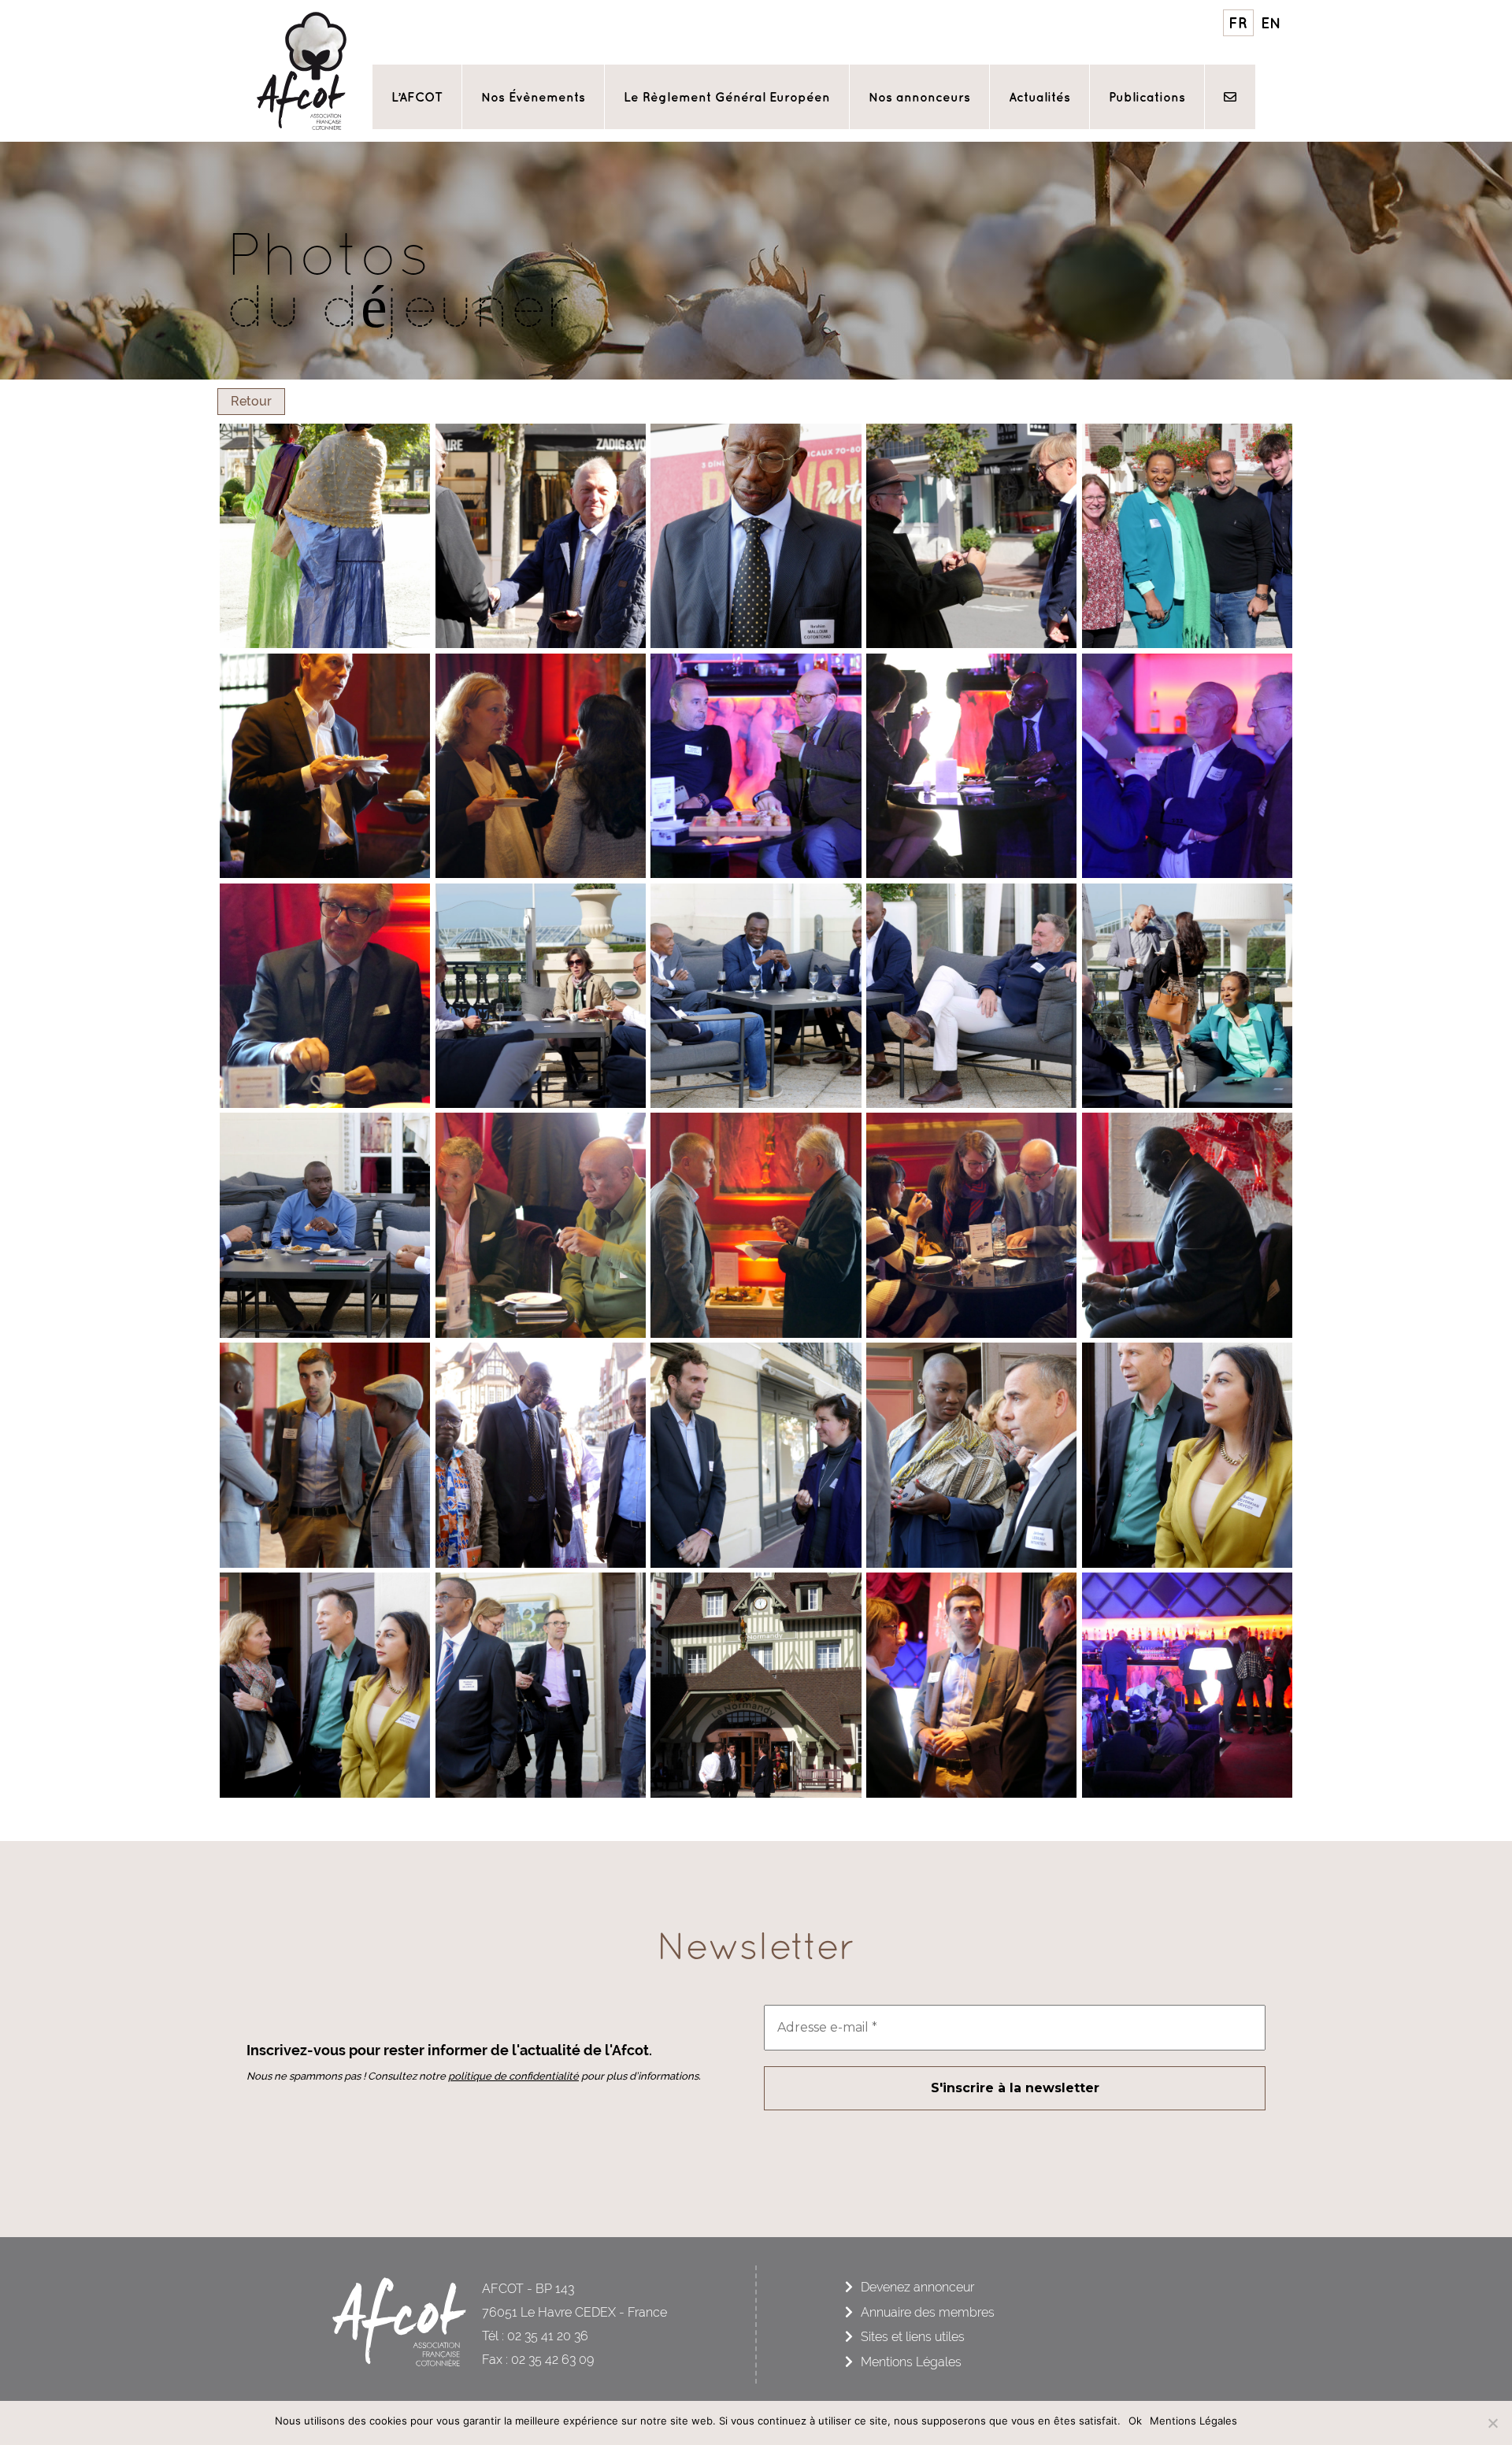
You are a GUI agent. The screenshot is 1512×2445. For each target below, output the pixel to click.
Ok (1135, 2421)
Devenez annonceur (917, 2287)
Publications (1147, 97)
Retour (251, 401)
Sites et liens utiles (913, 2337)
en (1271, 23)
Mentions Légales (911, 2362)
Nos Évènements (533, 97)
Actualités (1039, 97)
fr (1238, 23)
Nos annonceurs (919, 97)
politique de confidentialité (513, 2076)
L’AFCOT (417, 97)
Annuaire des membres (928, 2312)
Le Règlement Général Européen (727, 97)
